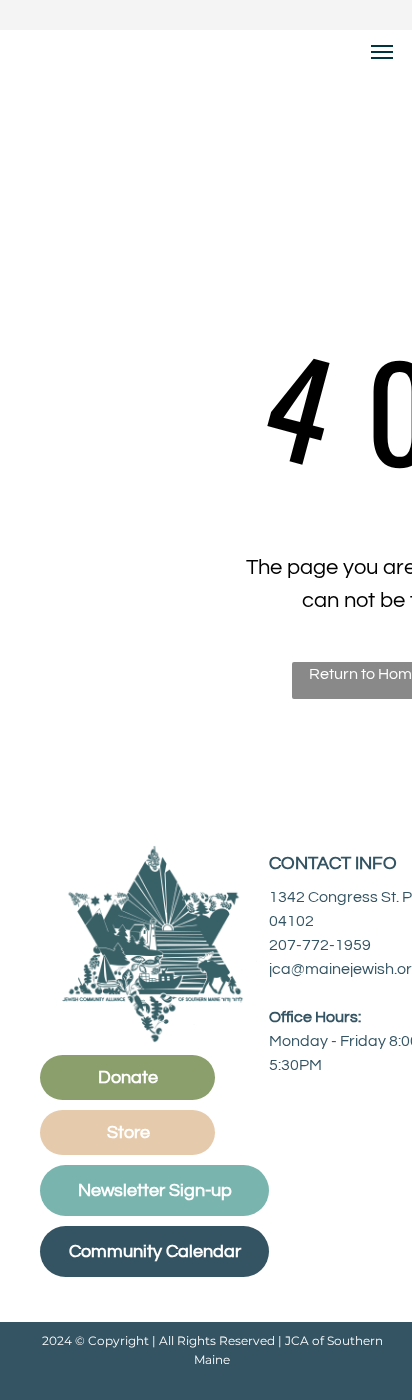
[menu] (382, 52)
